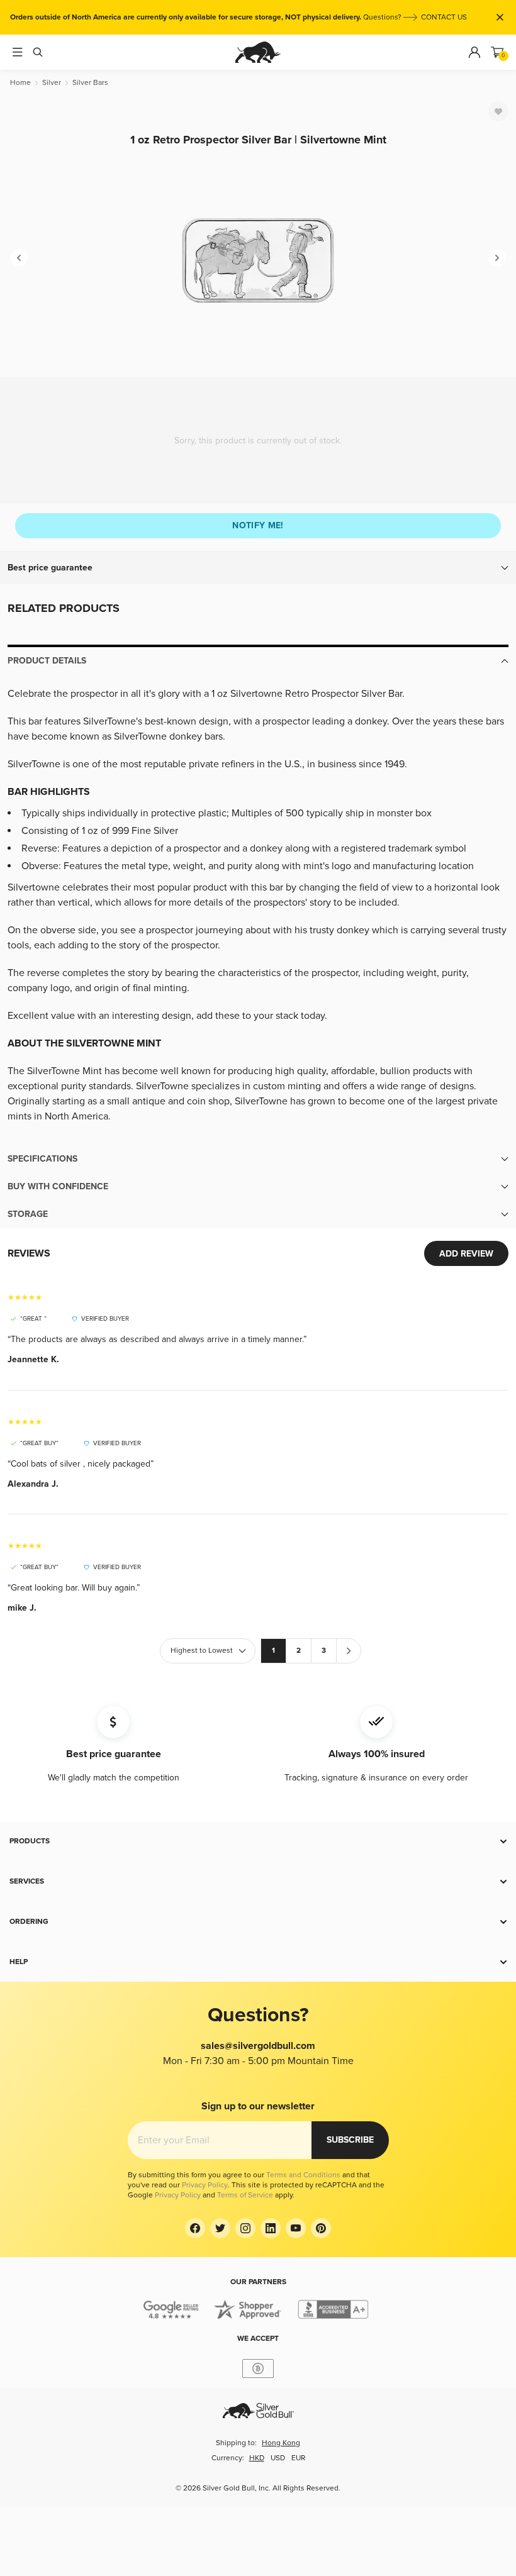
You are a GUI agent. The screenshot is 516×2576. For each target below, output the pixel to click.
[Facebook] (195, 2228)
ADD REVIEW (466, 1254)
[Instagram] (245, 2228)
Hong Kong (281, 2443)
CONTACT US (444, 17)
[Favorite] (498, 111)
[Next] (497, 258)
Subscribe (350, 2140)
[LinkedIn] (271, 2228)
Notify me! (258, 525)
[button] (258, 568)
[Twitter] (220, 2228)
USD (278, 2458)
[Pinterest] (321, 2228)
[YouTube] (296, 2228)
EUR (298, 2458)
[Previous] (19, 258)
